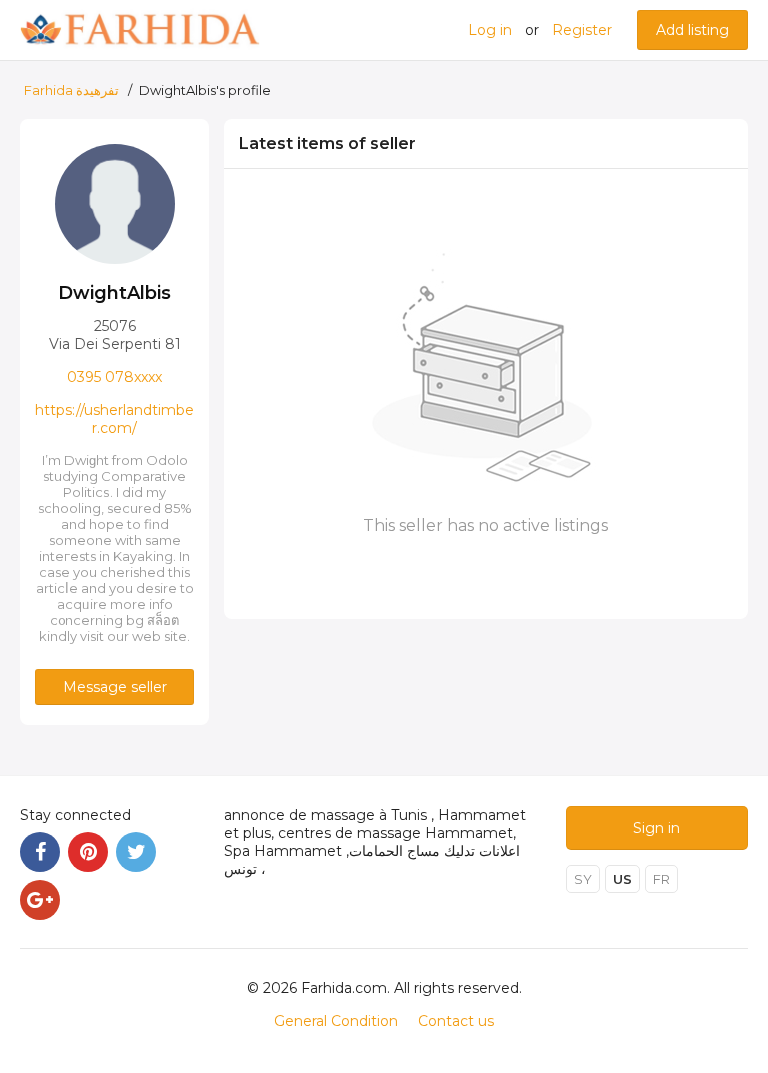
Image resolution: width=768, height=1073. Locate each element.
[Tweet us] (136, 852)
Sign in (656, 828)
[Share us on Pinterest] (88, 852)
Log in (490, 30)
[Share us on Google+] (40, 900)
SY (583, 879)
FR (661, 879)
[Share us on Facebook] (40, 852)
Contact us (456, 1021)
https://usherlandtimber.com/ (114, 419)
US (622, 879)
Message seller (115, 687)
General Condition (336, 1021)
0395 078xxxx (114, 377)
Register (582, 30)
